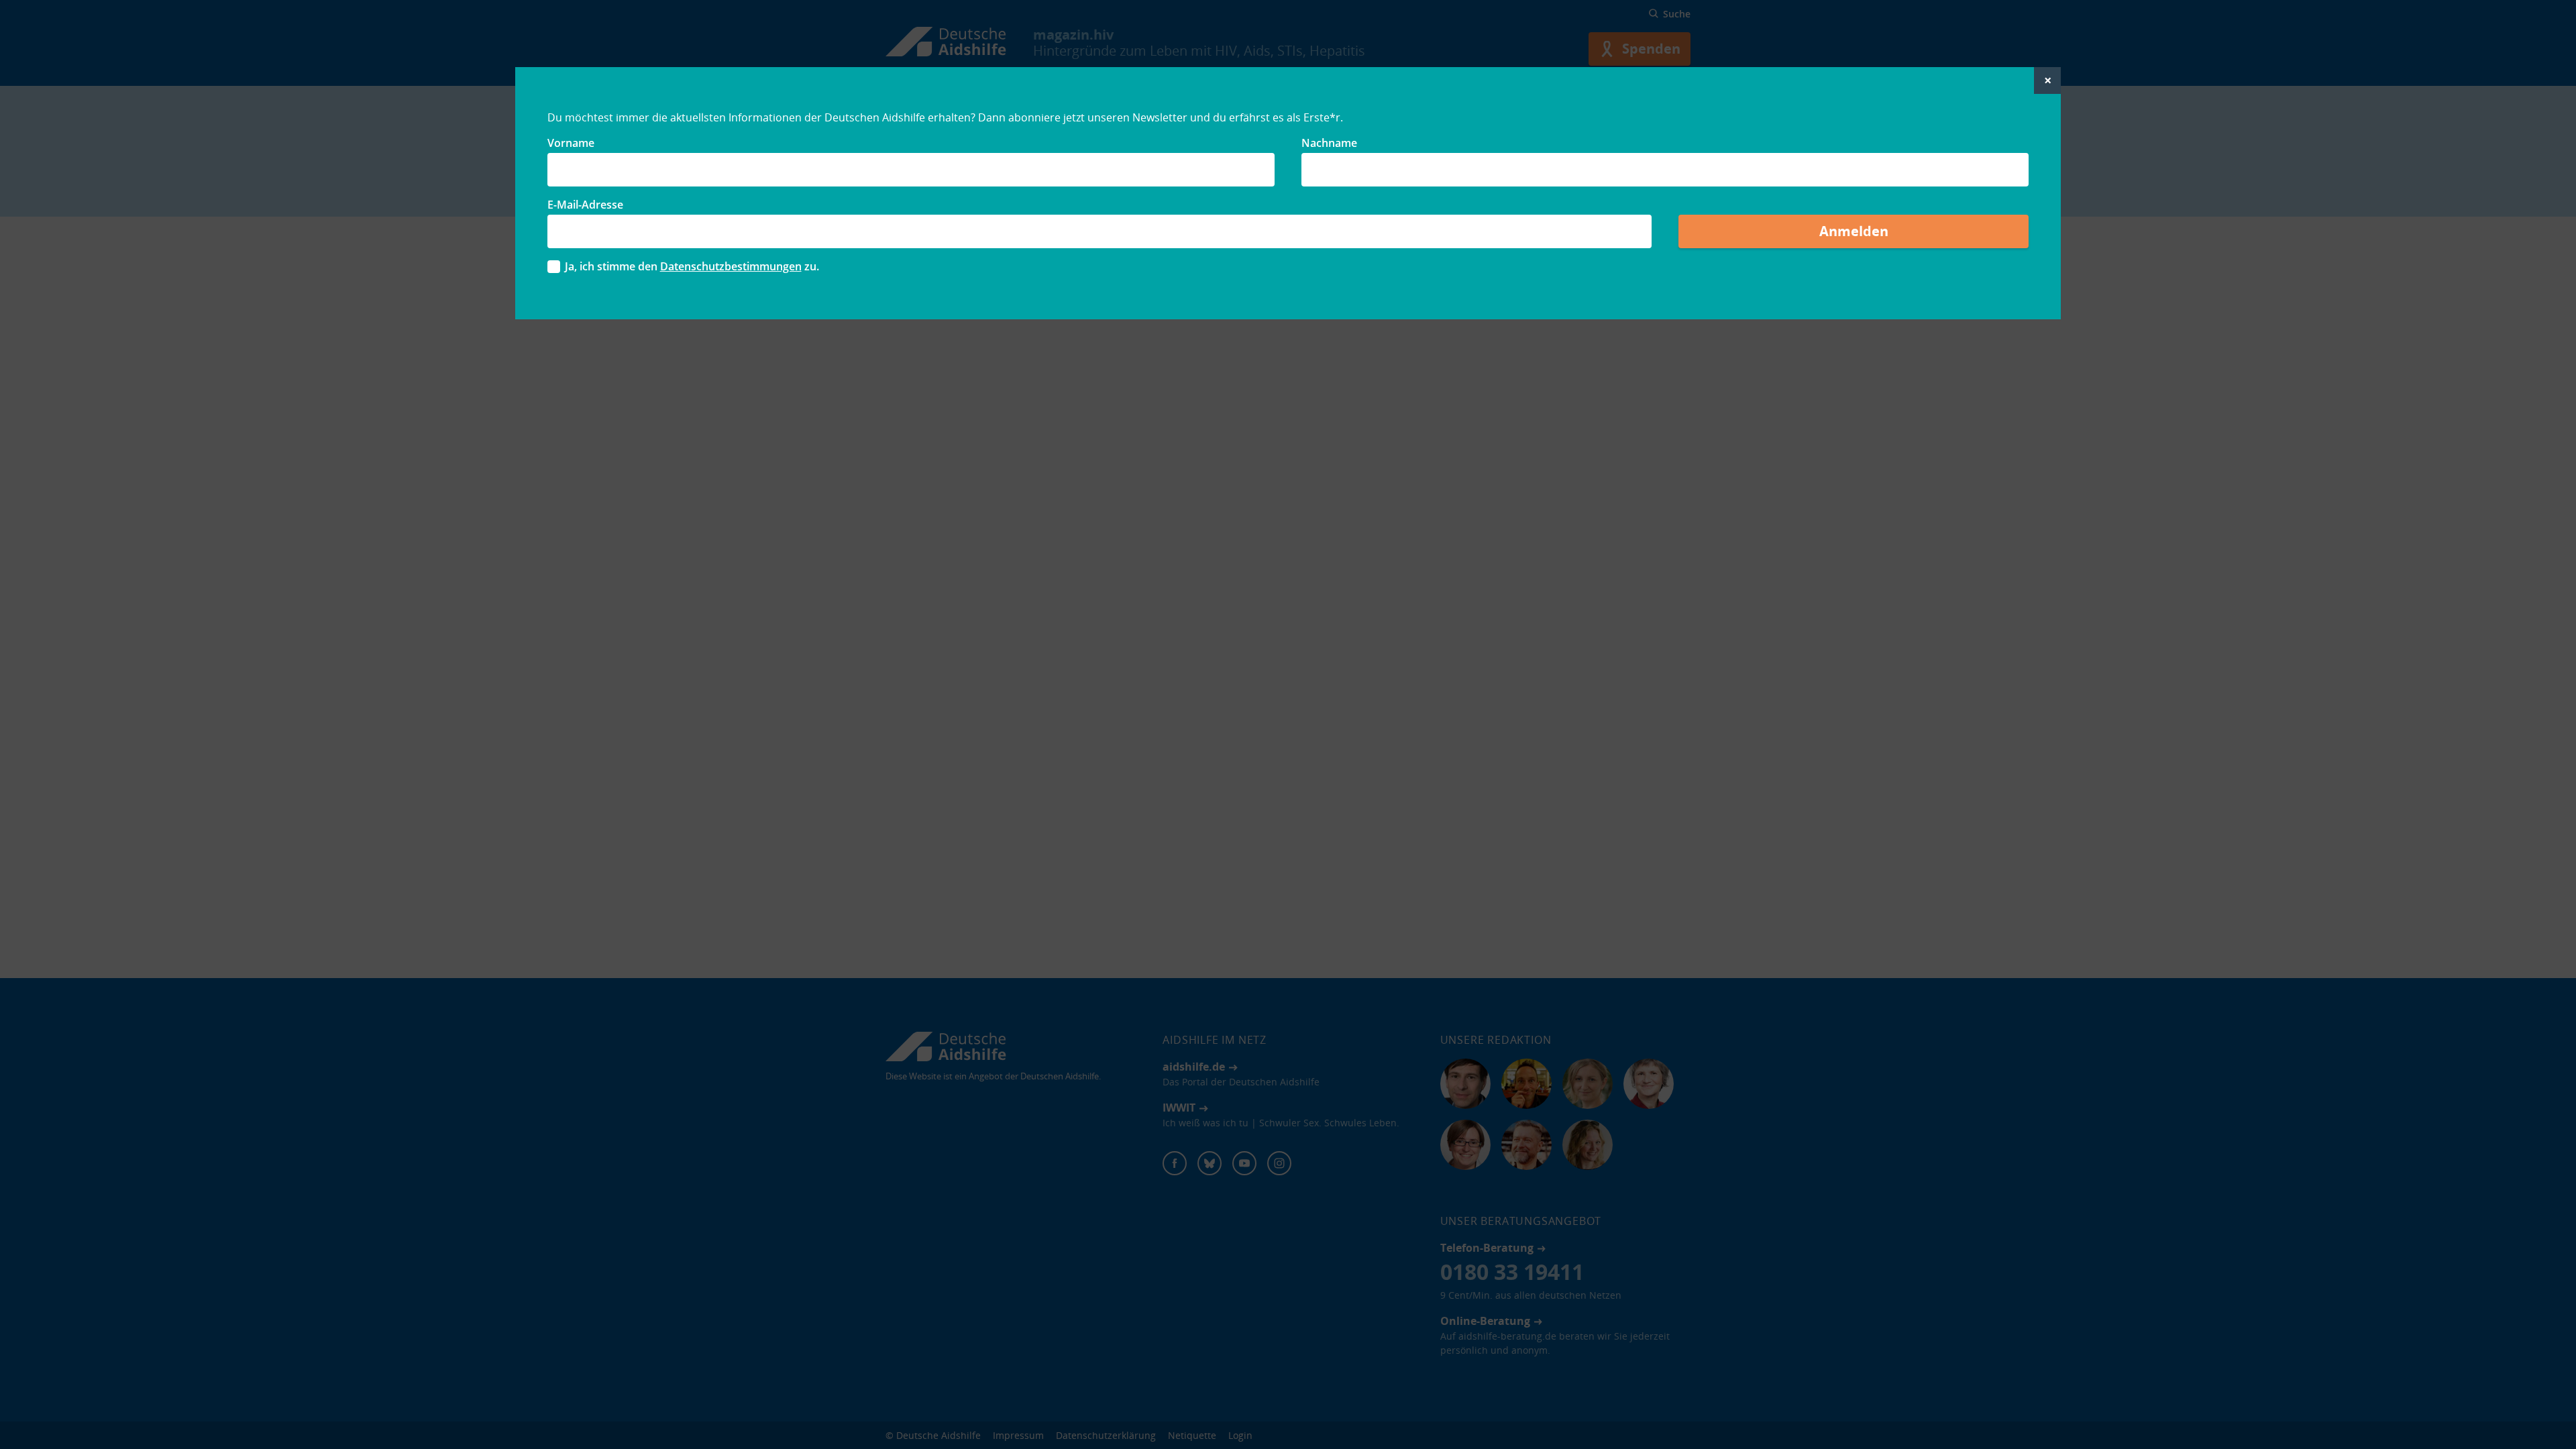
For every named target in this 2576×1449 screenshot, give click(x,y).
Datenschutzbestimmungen (731, 266)
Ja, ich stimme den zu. (692, 266)
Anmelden (1854, 231)
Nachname (1329, 143)
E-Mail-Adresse (585, 205)
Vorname (571, 143)
